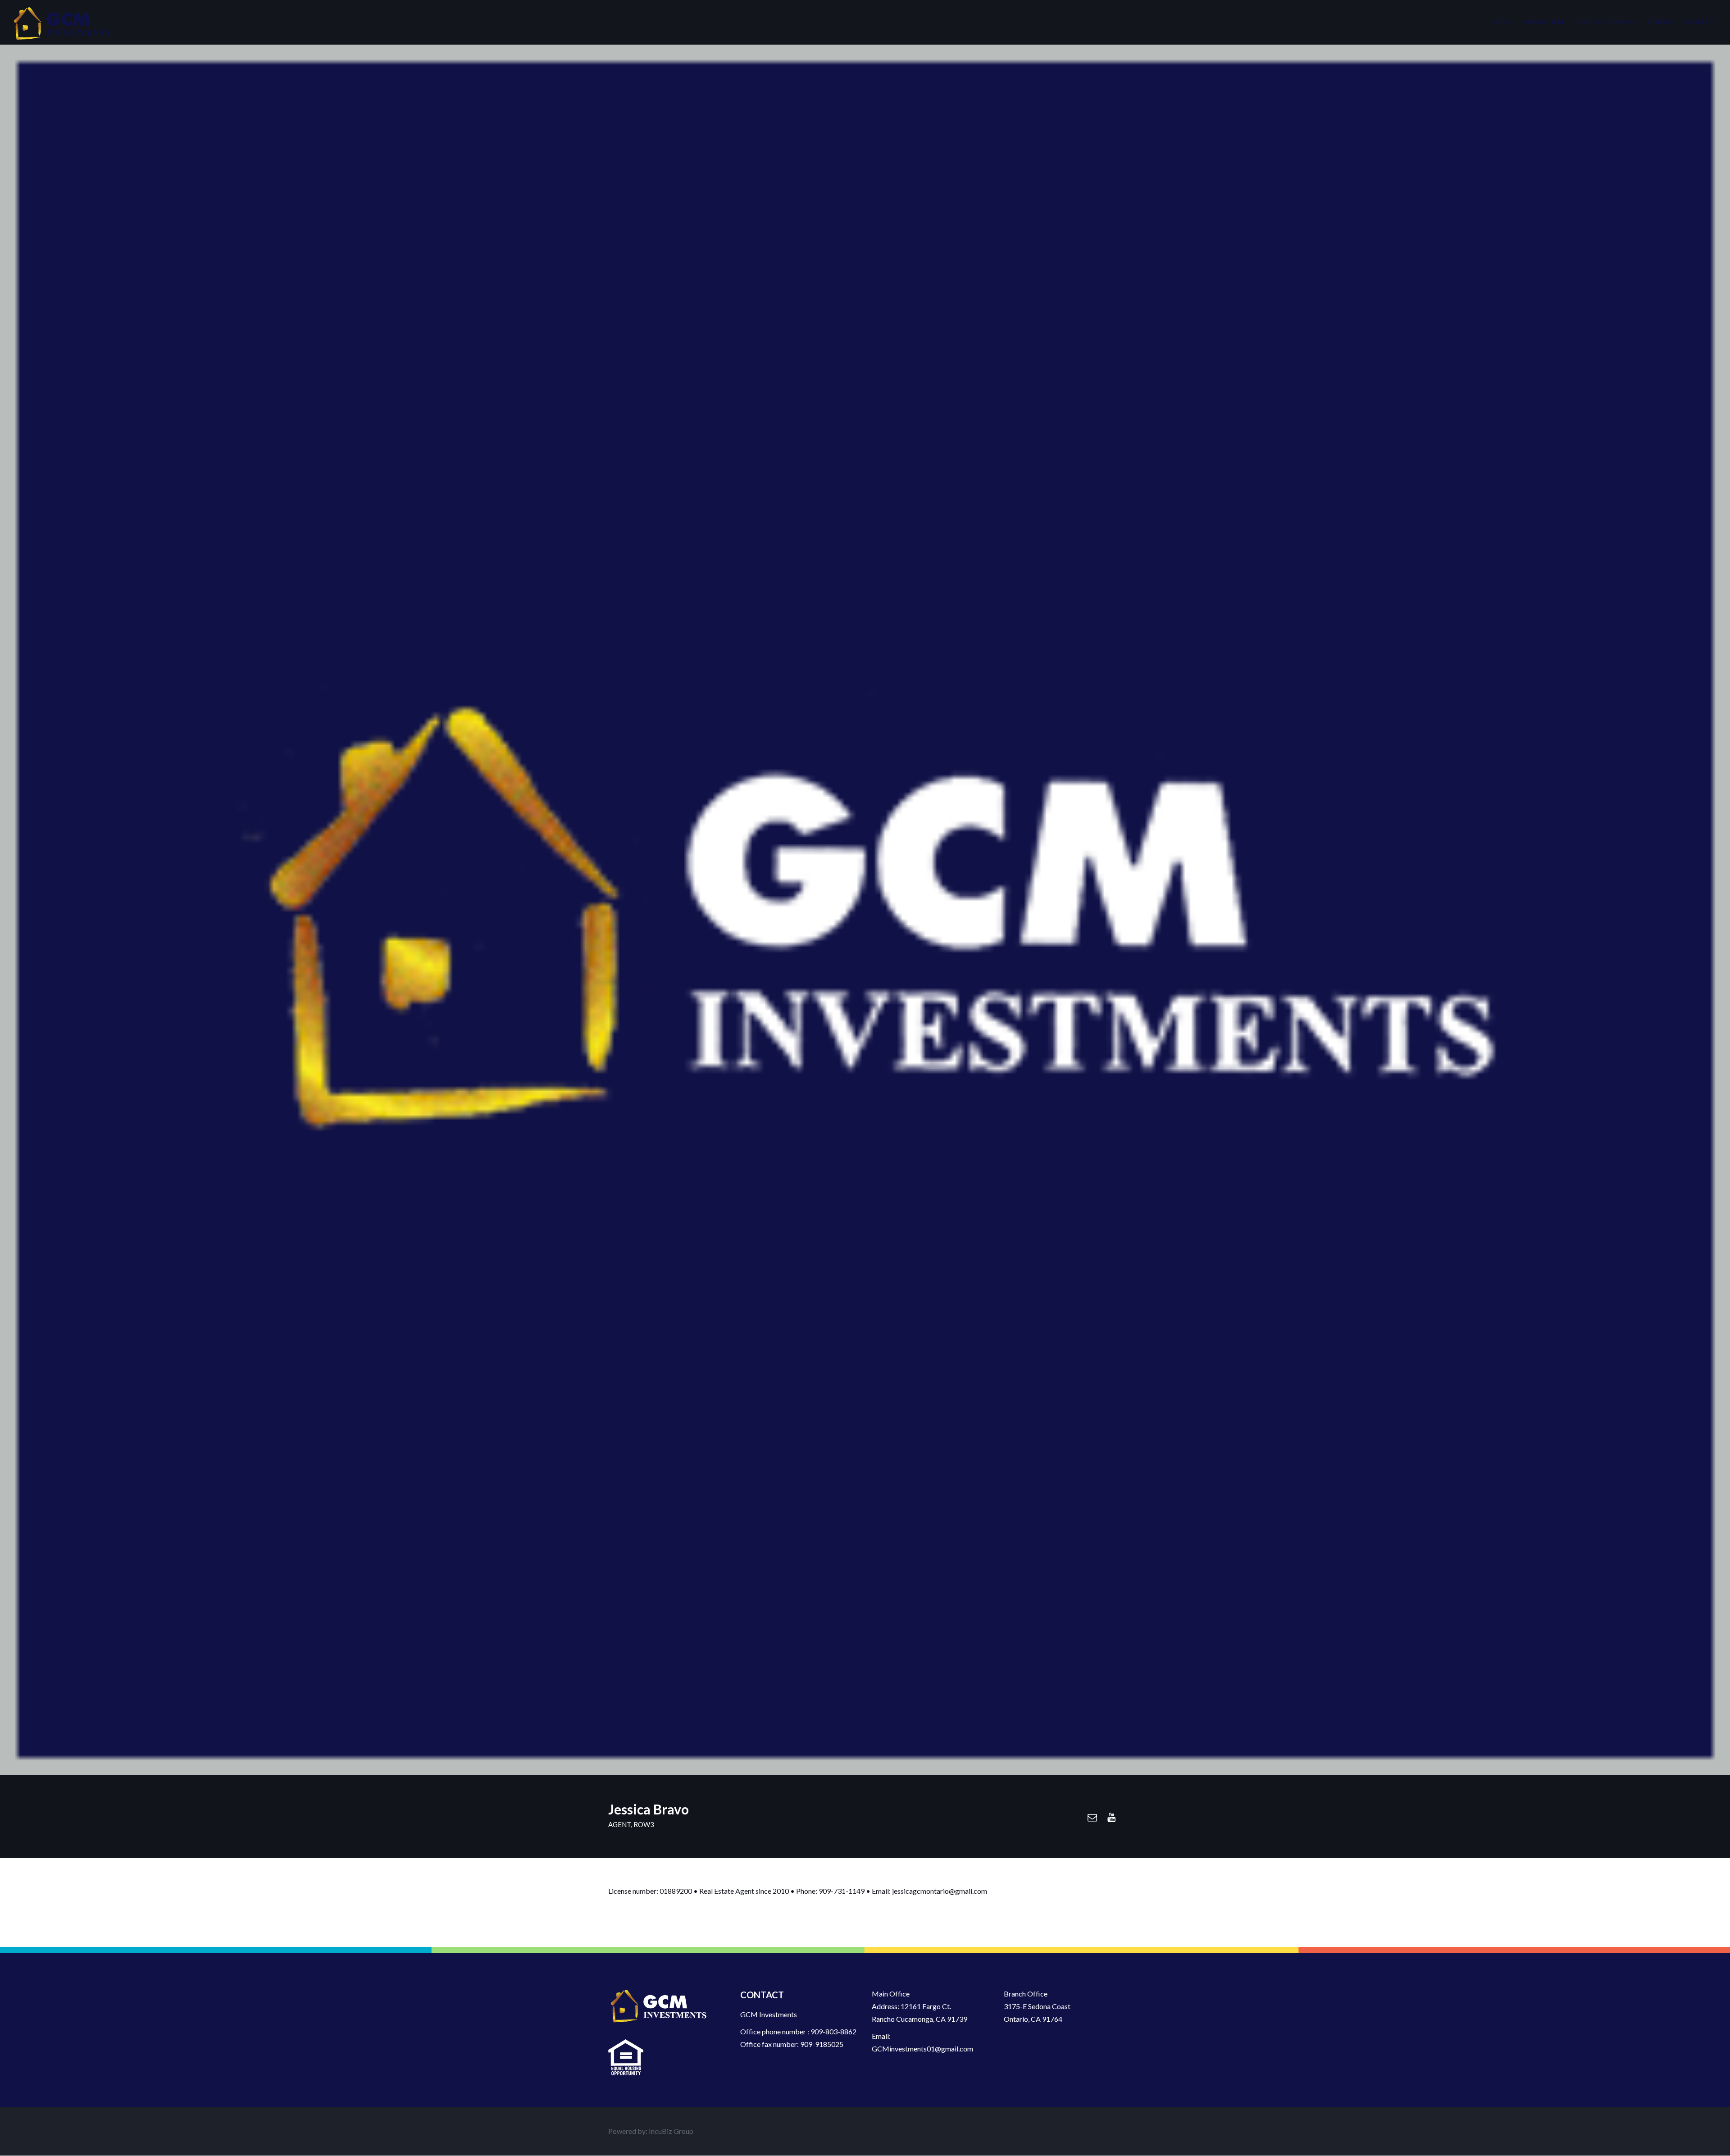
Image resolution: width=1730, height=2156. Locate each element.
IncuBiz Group (671, 2131)
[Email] (1092, 1817)
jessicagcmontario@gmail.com (940, 1891)
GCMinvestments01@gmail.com (922, 2049)
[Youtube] (1111, 1817)
